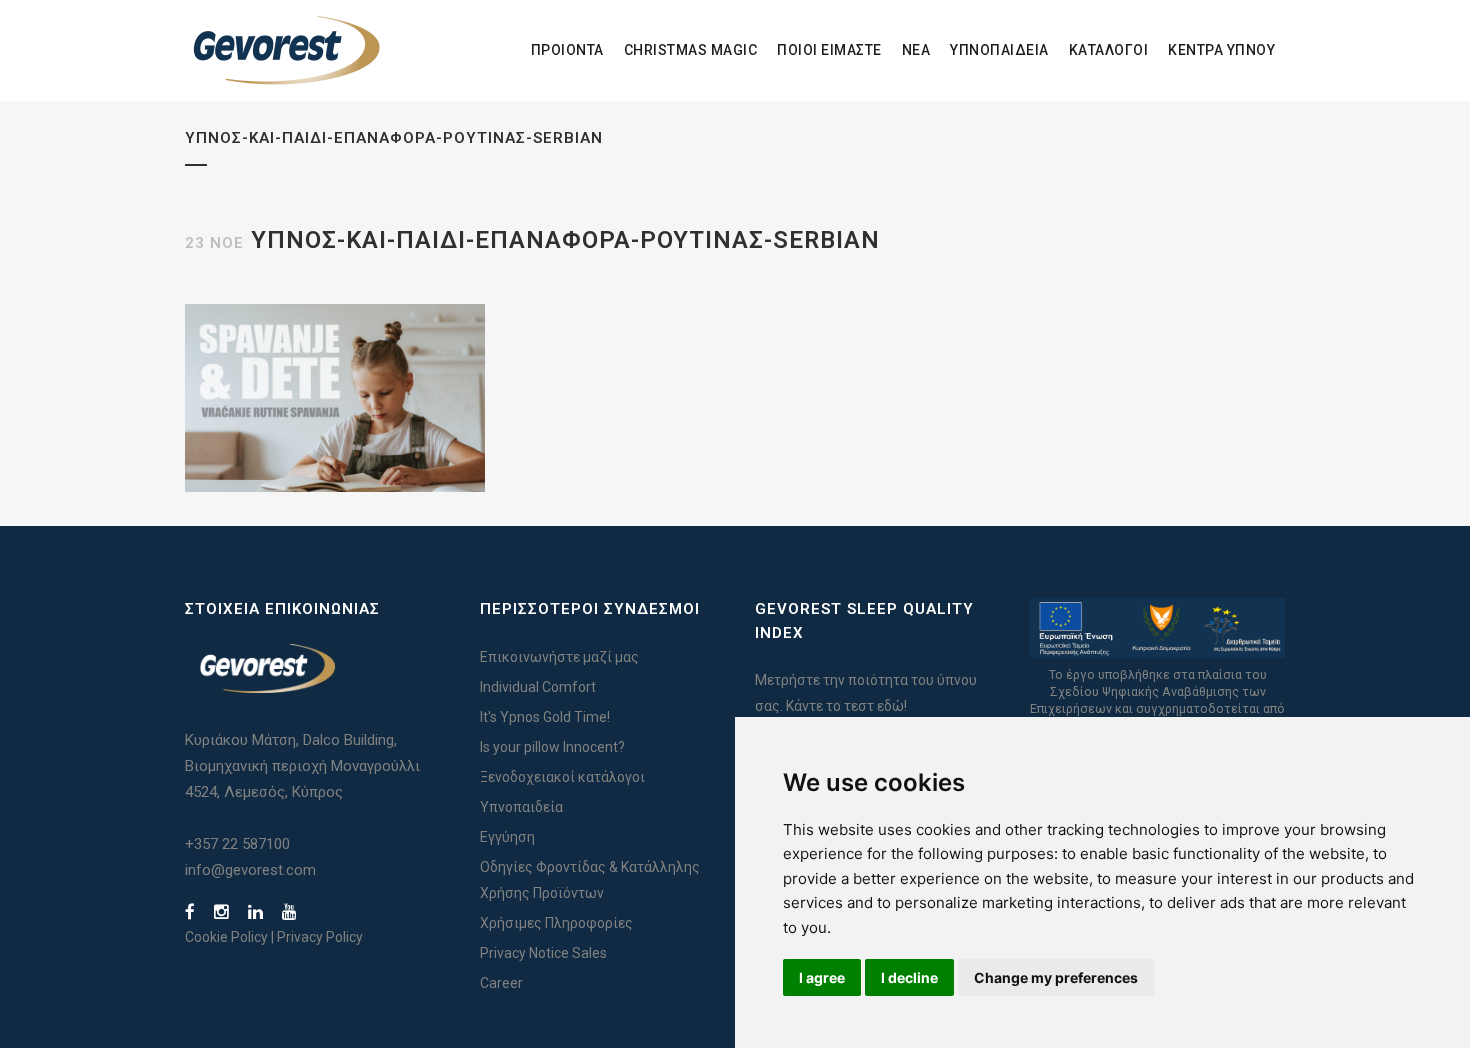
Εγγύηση (507, 837)
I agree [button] (822, 977)
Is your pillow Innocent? (552, 747)
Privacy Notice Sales (543, 953)
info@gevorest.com (250, 870)
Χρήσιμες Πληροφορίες (556, 923)
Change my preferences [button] (1056, 977)
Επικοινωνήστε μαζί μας (559, 657)
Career (501, 983)
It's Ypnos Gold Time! (545, 717)
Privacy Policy (320, 937)
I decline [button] (909, 977)
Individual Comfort (538, 687)
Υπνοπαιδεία (521, 807)
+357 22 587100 (237, 844)
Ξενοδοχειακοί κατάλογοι (562, 777)
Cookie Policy (226, 937)
